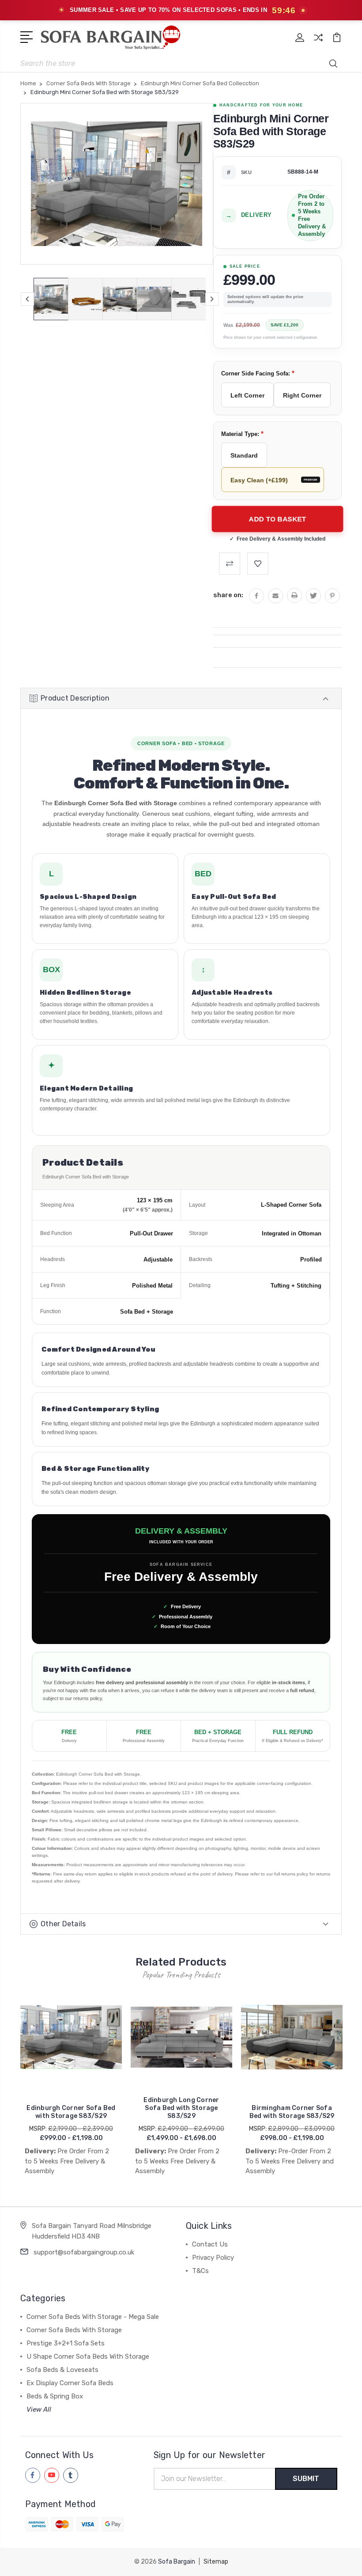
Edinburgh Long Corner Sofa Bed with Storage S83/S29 (181, 2108)
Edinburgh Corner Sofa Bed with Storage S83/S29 (71, 2112)
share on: (228, 595)
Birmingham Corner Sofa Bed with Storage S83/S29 (292, 2112)
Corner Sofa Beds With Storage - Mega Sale (93, 2317)
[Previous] (27, 299)
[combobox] (181, 63)
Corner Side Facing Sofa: (258, 373)
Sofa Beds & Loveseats (62, 2370)
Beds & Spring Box (55, 2396)
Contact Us (210, 2244)
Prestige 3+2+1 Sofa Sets (66, 2343)
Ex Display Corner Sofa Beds (70, 2383)
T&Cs (200, 2271)
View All (39, 2409)
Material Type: (242, 434)
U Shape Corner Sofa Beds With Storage (88, 2356)
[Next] (212, 299)
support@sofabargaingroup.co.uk (84, 2252)
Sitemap (216, 2562)
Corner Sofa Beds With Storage (74, 2330)
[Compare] (318, 43)
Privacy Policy (213, 2258)
